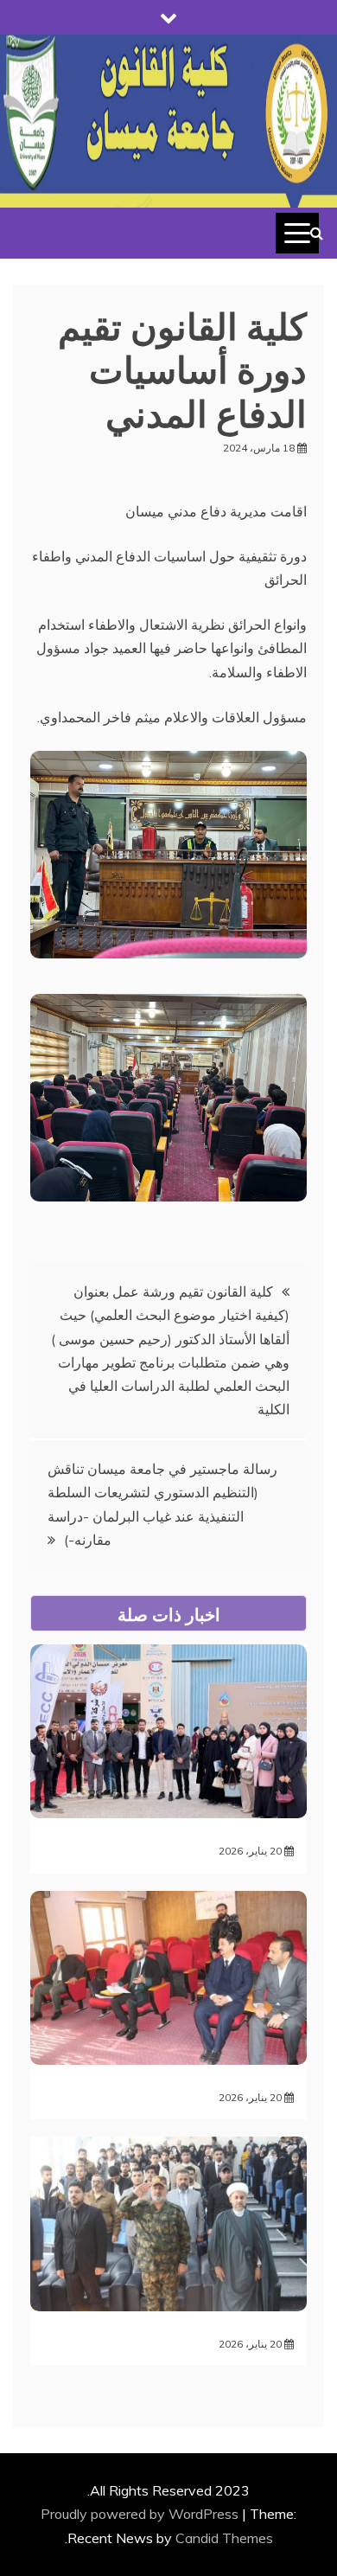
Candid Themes (224, 2538)
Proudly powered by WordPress (141, 2514)
